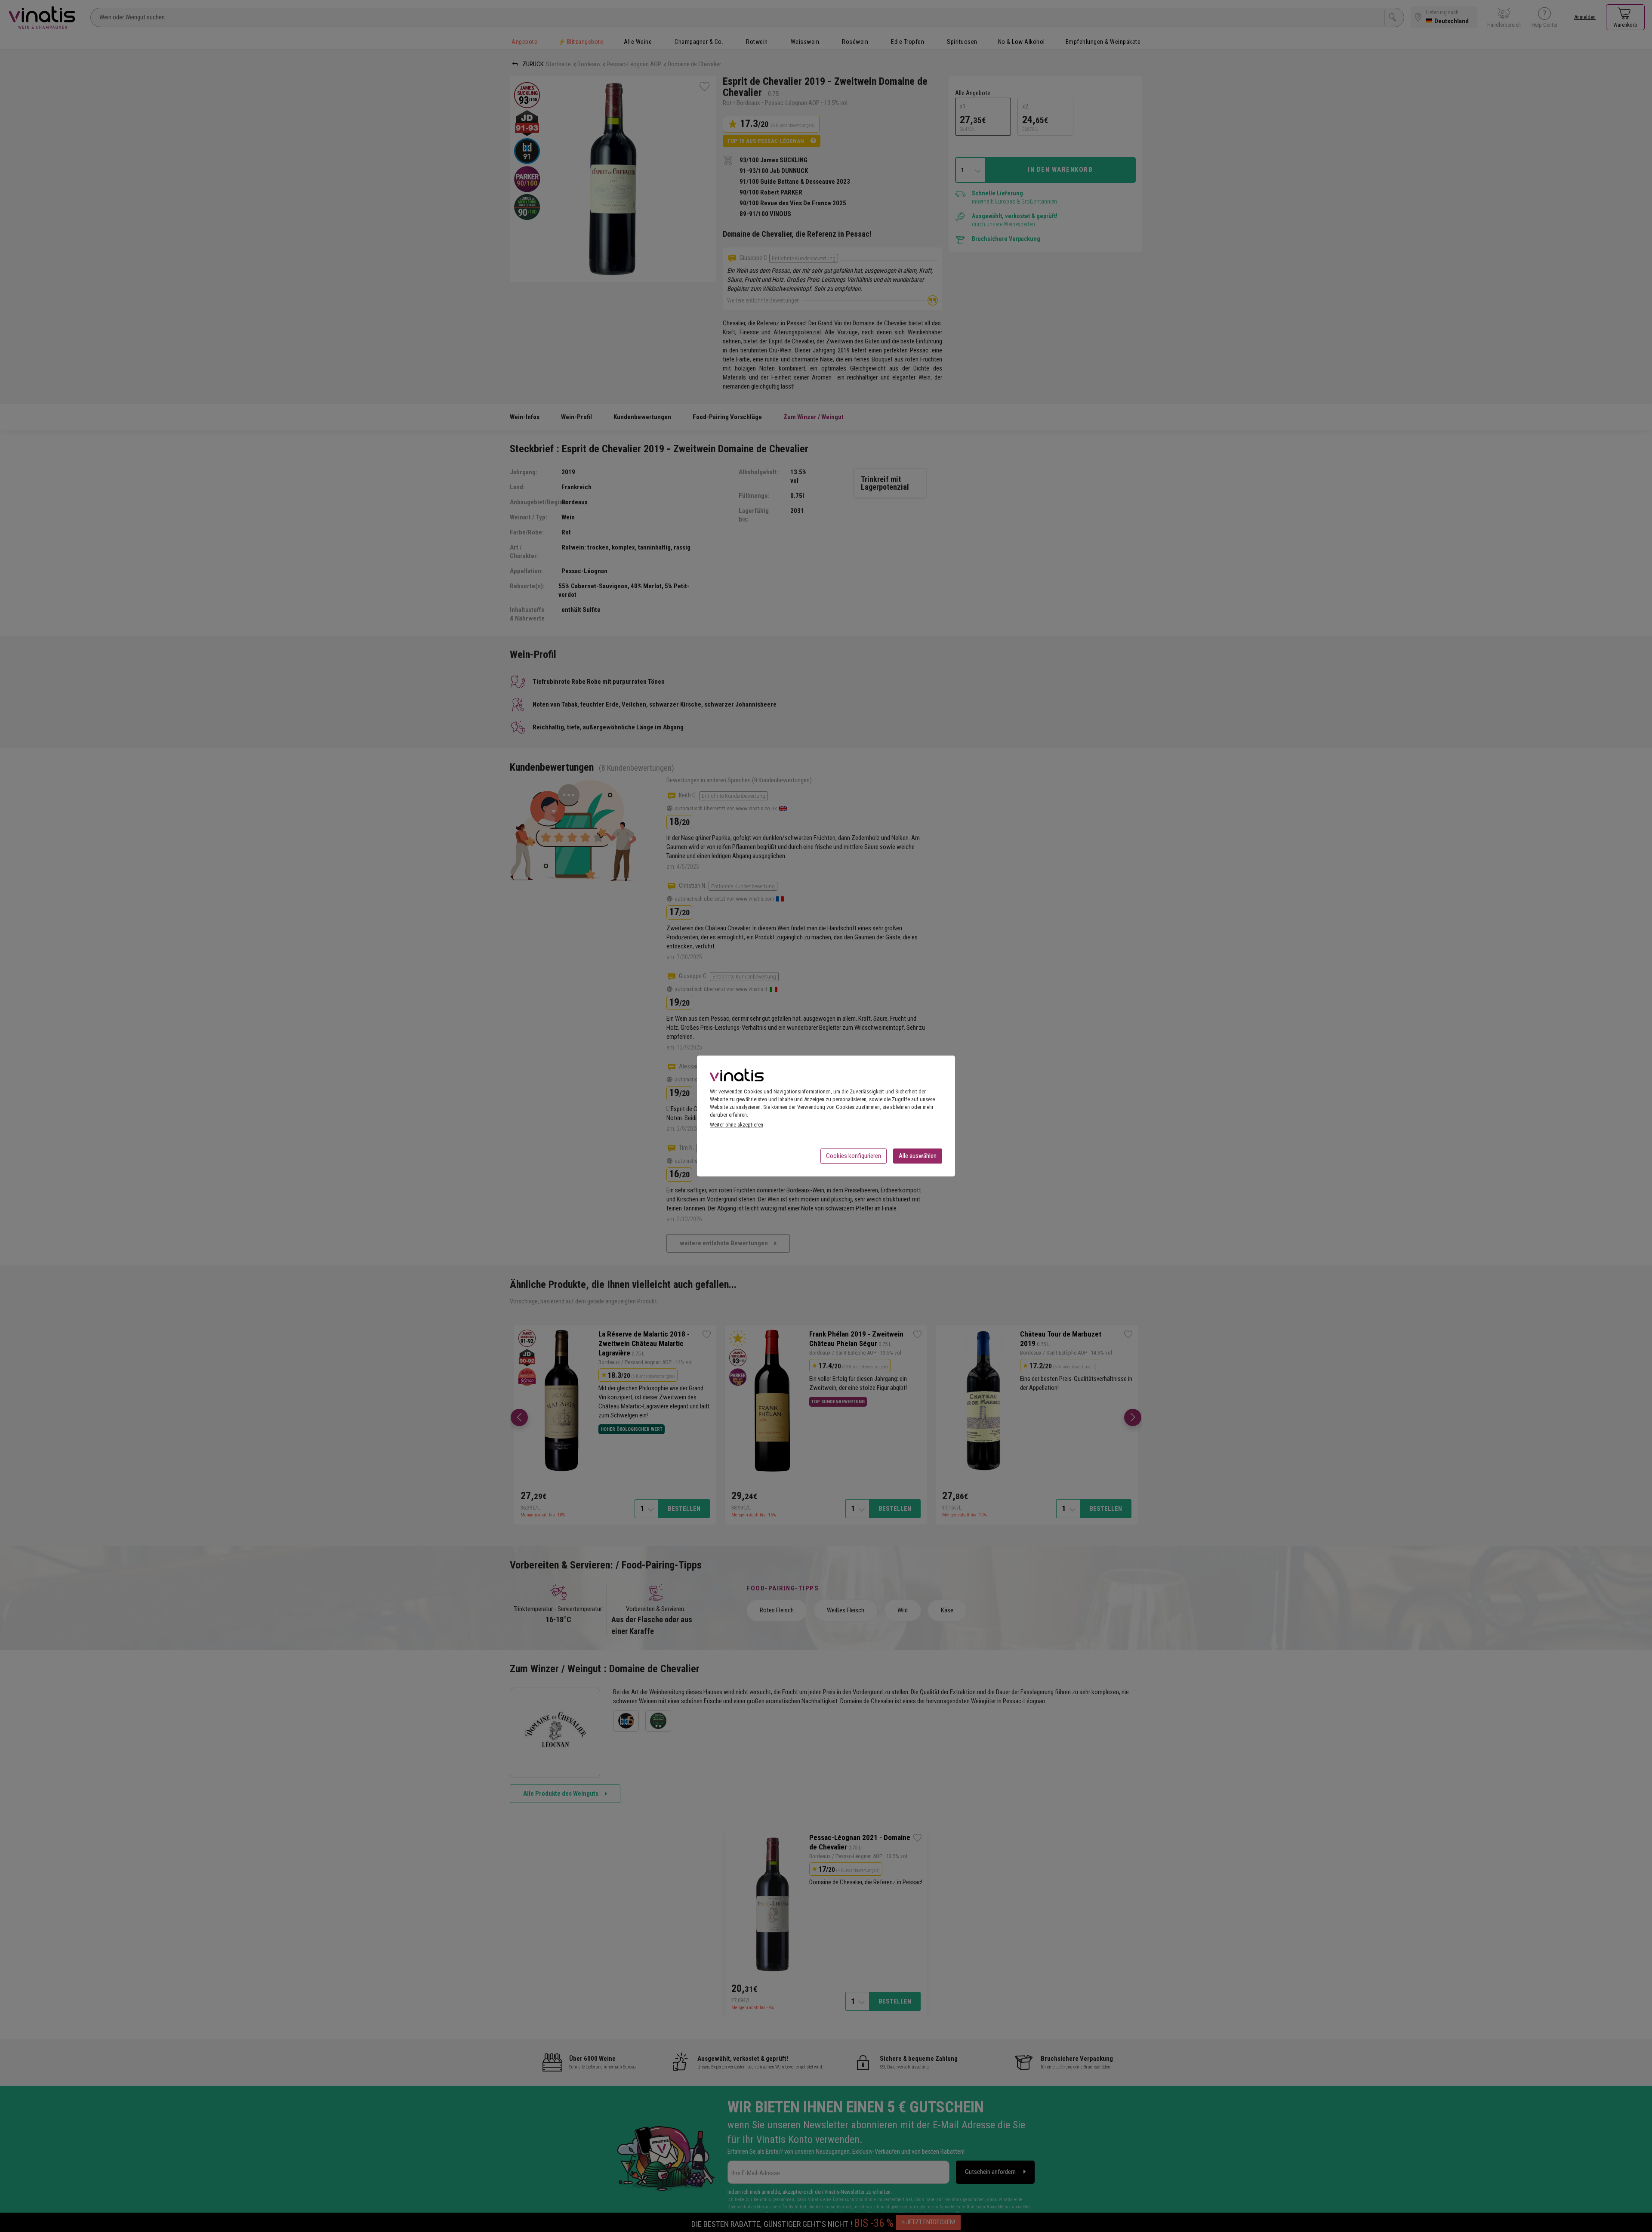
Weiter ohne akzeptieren (737, 1125)
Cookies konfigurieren (854, 1156)
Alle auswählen (918, 1156)
